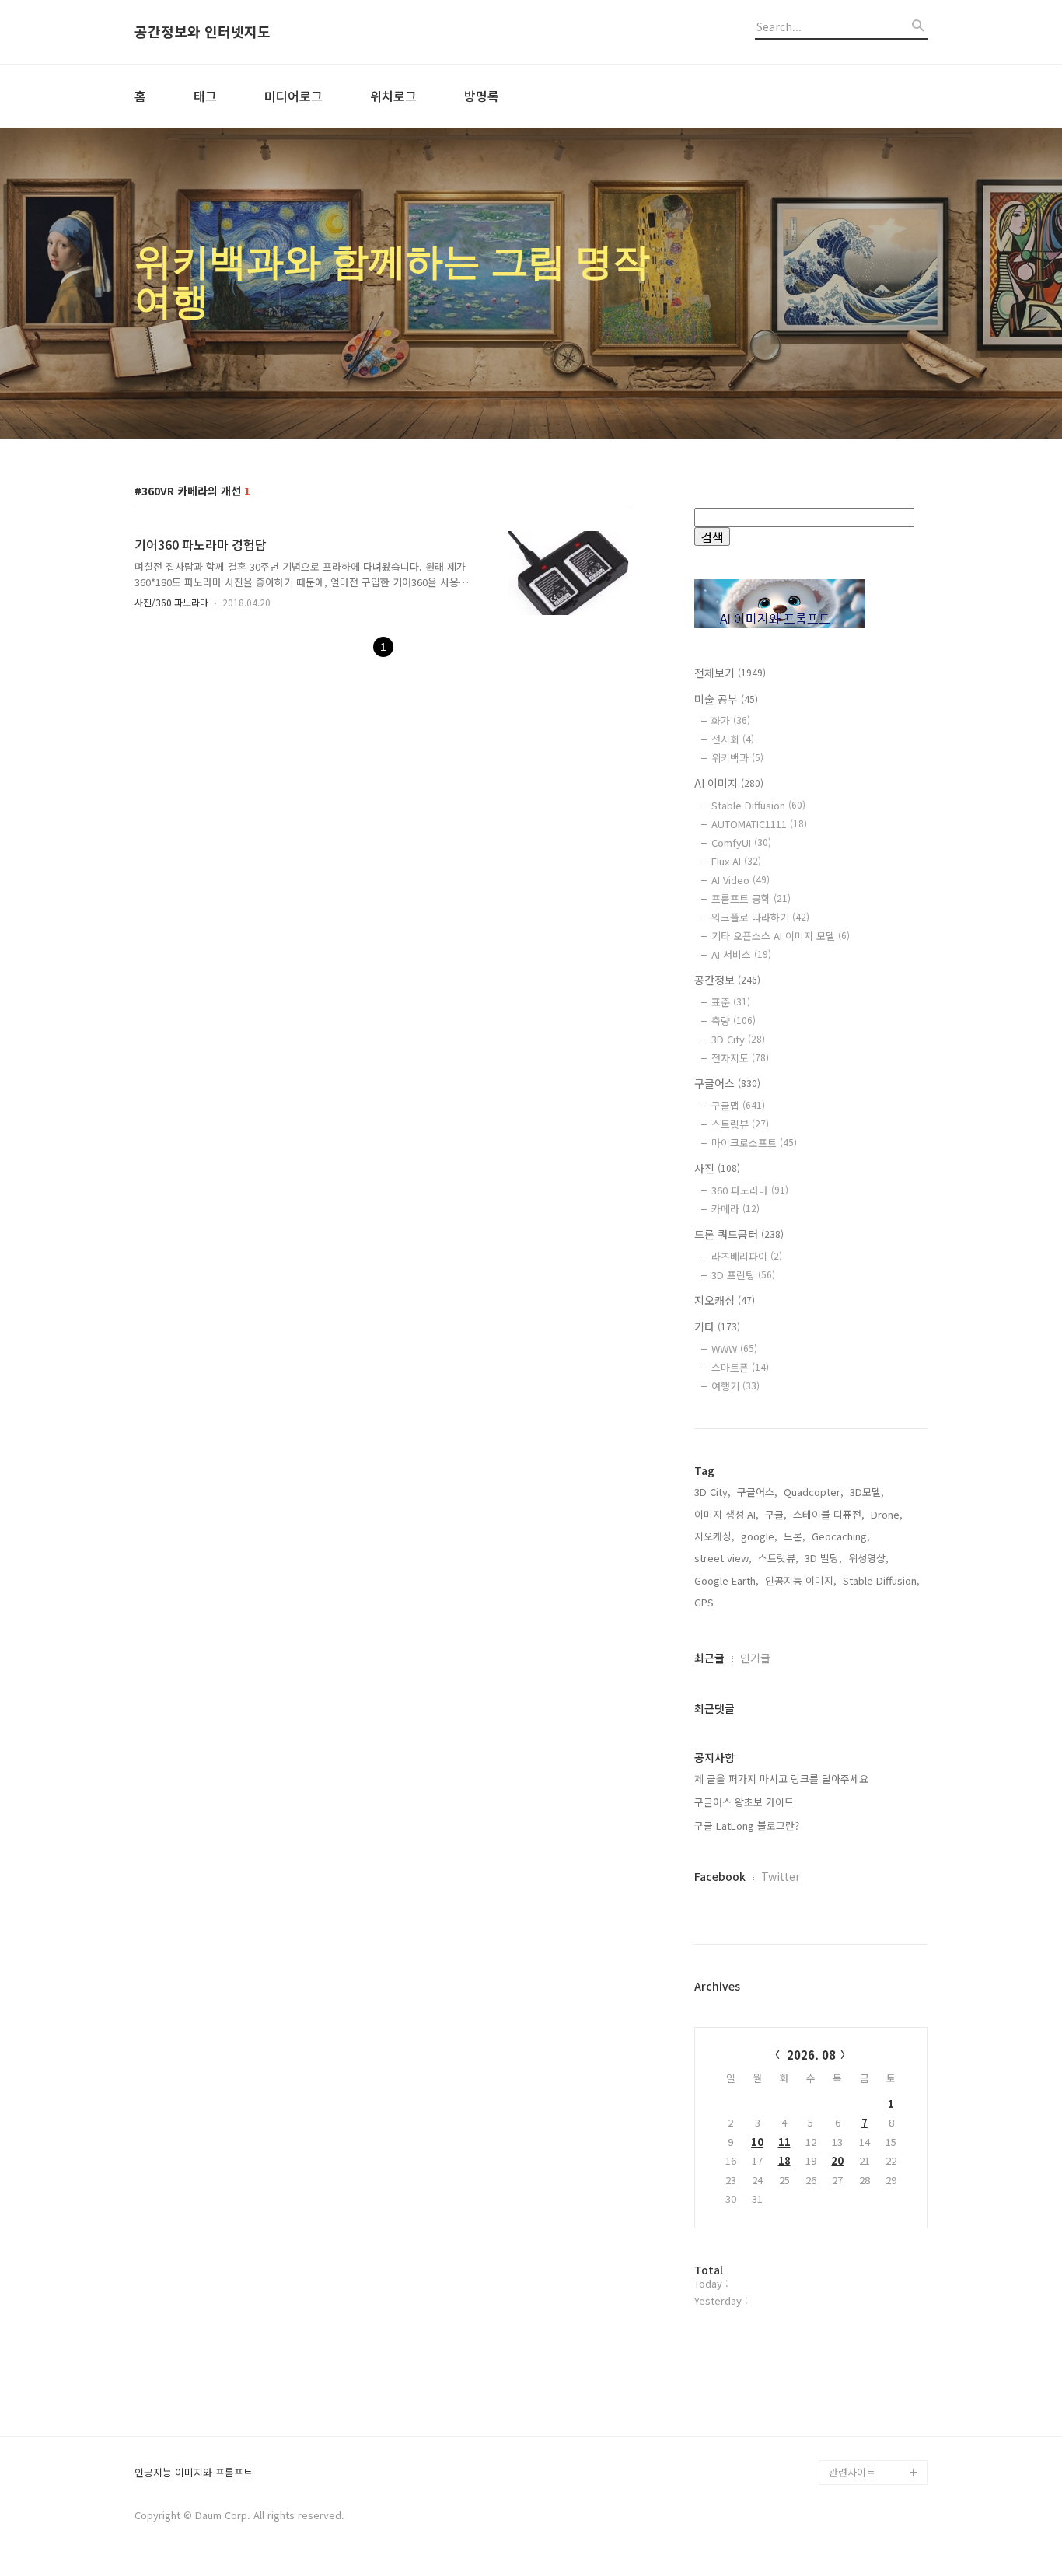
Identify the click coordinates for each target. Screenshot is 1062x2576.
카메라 (735, 1209)
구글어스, (757, 1492)
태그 (205, 96)
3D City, (713, 1492)
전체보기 (730, 673)
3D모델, (867, 1492)
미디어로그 (293, 96)
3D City (738, 1039)
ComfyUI (741, 842)
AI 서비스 (741, 954)
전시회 (733, 739)
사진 (717, 1168)
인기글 (755, 1658)
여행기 (735, 1386)
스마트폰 (740, 1367)
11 (784, 2142)
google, (759, 1536)
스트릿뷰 (740, 1124)
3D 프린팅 (743, 1275)
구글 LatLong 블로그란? (747, 1825)
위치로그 (393, 96)
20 (837, 2160)
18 (784, 2160)
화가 (731, 720)
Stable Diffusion (758, 805)
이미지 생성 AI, (727, 1514)
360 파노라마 (750, 1190)
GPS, (706, 1602)
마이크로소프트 (754, 1143)
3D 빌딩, (823, 1558)
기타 (717, 1326)
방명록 (482, 96)
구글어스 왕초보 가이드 (744, 1802)
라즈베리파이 (747, 1256)
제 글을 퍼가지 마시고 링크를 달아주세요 (781, 1779)
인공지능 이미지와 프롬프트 (194, 2473)
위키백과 (737, 758)
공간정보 (727, 980)
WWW (734, 1349)
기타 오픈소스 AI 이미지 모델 (781, 936)
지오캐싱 (725, 1300)
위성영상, (868, 1558)
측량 (734, 1021)
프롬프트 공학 (751, 898)
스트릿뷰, (778, 1558)
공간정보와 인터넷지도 (203, 32)
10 (757, 2142)
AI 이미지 (729, 783)
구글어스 (727, 1083)
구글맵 (738, 1105)
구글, (776, 1514)
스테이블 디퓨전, (829, 1514)
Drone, (887, 1514)
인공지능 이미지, (801, 1580)
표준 (731, 1002)
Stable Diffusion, (881, 1580)
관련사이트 (852, 2472)
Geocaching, (841, 1536)
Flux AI (736, 861)
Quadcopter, (814, 1492)
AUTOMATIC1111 (759, 824)
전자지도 (740, 1058)
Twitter (781, 1876)
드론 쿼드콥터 (739, 1234)
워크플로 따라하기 (760, 917)
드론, (795, 1536)
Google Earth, (727, 1580)
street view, (723, 1558)
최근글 (709, 1658)
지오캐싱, (714, 1536)
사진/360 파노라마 (171, 602)
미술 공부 (726, 699)
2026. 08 (811, 2055)
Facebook (720, 1876)
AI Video (741, 880)
